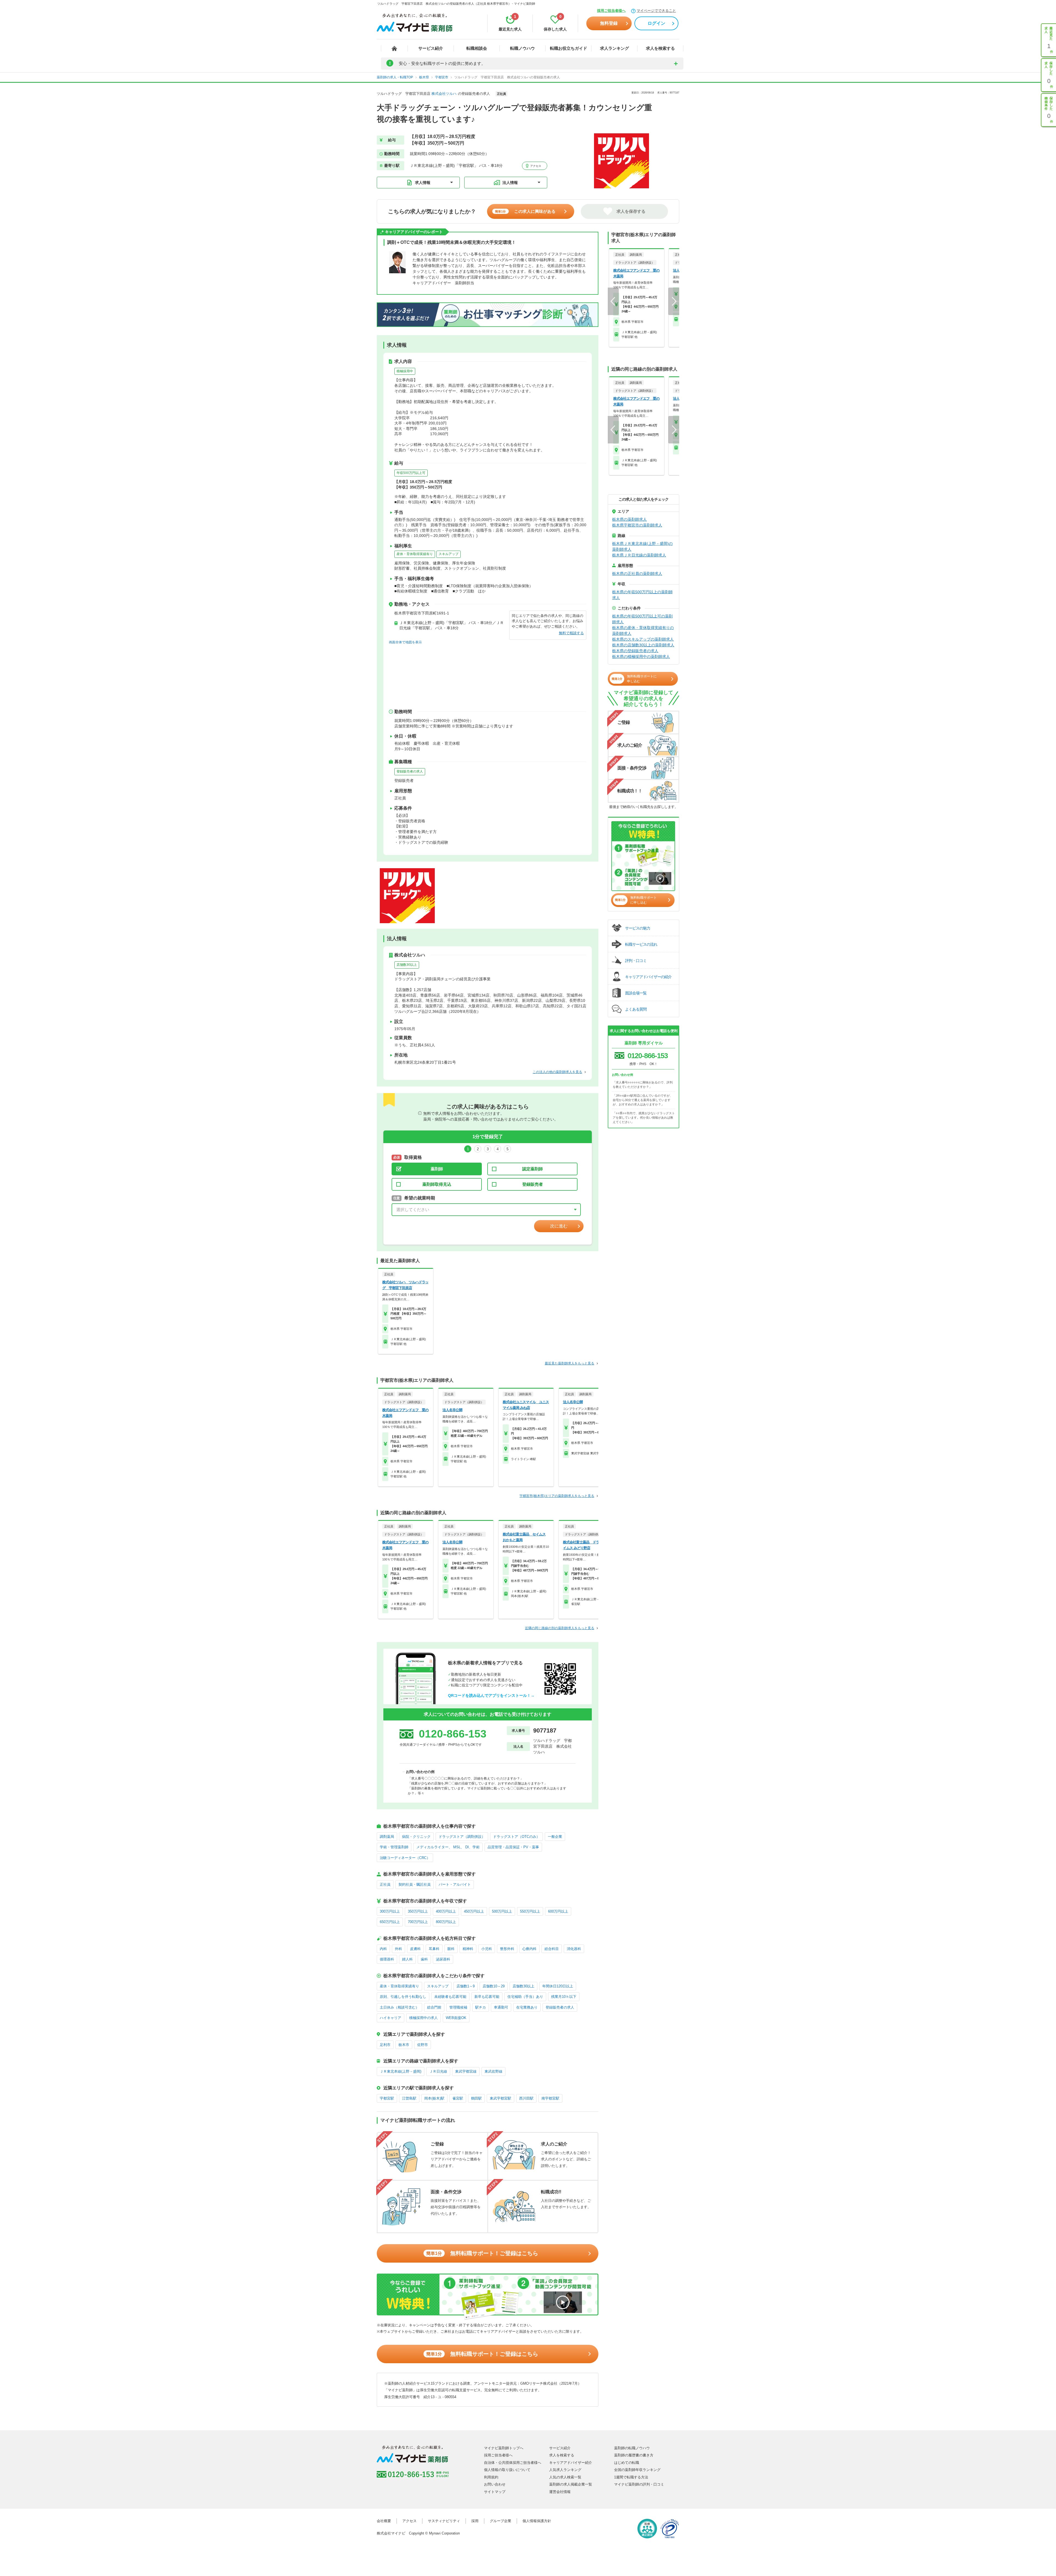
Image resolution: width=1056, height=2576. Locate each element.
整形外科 (507, 1949)
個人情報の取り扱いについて (507, 2470)
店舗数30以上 (407, 965)
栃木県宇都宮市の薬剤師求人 (637, 525)
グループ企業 (501, 2521)
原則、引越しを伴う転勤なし (403, 1997)
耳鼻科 (434, 1949)
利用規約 (491, 2477)
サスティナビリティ (444, 2521)
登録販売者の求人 (410, 771)
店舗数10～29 (494, 1986)
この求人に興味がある (525, 211)
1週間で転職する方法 (631, 2477)
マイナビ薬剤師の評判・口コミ (639, 2484)
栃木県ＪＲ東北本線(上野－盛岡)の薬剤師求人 (642, 546)
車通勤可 (501, 2007)
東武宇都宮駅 (501, 2098)
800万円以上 (446, 1922)
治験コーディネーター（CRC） (405, 1858)
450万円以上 (474, 1911)
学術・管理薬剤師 (394, 1847)
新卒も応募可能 (487, 1997)
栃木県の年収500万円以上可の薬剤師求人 (642, 619)
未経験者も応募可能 (450, 1997)
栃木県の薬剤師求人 (629, 519)
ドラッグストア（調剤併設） (462, 1837)
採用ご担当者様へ (611, 11)
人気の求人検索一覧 (565, 2477)
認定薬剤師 (533, 1169)
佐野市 (423, 2045)
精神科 (468, 1949)
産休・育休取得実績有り (415, 554)
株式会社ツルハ (444, 94)
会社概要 (384, 2521)
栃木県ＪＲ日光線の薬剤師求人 (639, 555)
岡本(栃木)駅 (434, 2098)
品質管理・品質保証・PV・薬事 (513, 1847)
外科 (398, 1949)
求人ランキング (614, 48)
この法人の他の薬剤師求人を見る (557, 1072)
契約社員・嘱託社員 (415, 1884)
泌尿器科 (443, 1959)
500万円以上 (502, 1911)
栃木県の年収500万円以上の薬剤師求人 (642, 595)
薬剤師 (437, 1169)
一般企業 (555, 1837)
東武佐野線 (493, 2071)
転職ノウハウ (522, 48)
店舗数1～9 (466, 1986)
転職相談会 (477, 48)
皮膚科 (415, 1949)
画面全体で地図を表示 (405, 642)
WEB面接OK (456, 2018)
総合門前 (434, 2007)
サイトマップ (495, 2492)
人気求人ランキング (565, 2470)
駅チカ (481, 2007)
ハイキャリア (391, 2018)
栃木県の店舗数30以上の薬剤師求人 (643, 645)
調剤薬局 (387, 1837)
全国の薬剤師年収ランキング (637, 2470)
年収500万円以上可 (411, 473)
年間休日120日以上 (558, 1986)
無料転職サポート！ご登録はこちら (482, 2253)
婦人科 (407, 1959)
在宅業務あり (527, 2007)
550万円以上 (530, 1911)
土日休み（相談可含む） (399, 2007)
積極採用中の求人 (424, 2018)
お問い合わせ (495, 2484)
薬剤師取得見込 (437, 1184)
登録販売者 (533, 1184)
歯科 (424, 1959)
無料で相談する (571, 633)
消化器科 (574, 1949)
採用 (475, 2521)
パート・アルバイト (455, 1884)
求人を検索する (660, 48)
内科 (383, 1949)
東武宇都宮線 (466, 2071)
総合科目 (552, 1949)
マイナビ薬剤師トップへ (504, 2448)
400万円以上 (446, 1911)
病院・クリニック (416, 1837)
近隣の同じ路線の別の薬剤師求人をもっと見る (560, 1628)
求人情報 (423, 183)
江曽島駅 (409, 2098)
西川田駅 (526, 2098)
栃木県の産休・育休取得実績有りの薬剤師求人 (643, 631)
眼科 (451, 1949)
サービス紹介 (431, 48)
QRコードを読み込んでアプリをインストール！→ (491, 1695)
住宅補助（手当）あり (525, 1997)
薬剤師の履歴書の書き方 (634, 2455)
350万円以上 (418, 1911)
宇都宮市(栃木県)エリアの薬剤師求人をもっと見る (557, 1496)
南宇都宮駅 (550, 2098)
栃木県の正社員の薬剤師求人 (637, 573)
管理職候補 (458, 2007)
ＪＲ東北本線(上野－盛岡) (401, 2071)
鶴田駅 (476, 2098)
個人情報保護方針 (537, 2521)
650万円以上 (390, 1922)
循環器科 (387, 1959)
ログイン (656, 23)
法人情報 (510, 183)
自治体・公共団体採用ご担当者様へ (513, 2463)
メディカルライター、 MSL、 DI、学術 (448, 1847)
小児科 (487, 1949)
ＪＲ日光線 (438, 2071)
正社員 (385, 1884)
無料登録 (609, 23)
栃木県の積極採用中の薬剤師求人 (641, 657)
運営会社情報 (560, 2492)
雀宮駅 (458, 2098)
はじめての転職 (627, 2463)
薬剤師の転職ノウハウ (632, 2448)
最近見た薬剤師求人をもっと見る (570, 1363)
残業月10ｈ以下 (564, 1997)
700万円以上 (418, 1922)
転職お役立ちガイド (569, 48)
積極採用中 (405, 371)
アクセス (535, 166)
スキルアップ (449, 554)
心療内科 (529, 1949)
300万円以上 (390, 1911)
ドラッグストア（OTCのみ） (516, 1837)
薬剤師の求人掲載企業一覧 (571, 2484)
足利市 (385, 2045)
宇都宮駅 (387, 2098)
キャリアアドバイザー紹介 (571, 2463)
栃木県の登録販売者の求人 (635, 651)
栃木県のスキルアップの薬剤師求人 (643, 639)
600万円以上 (558, 1911)
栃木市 (404, 2045)
